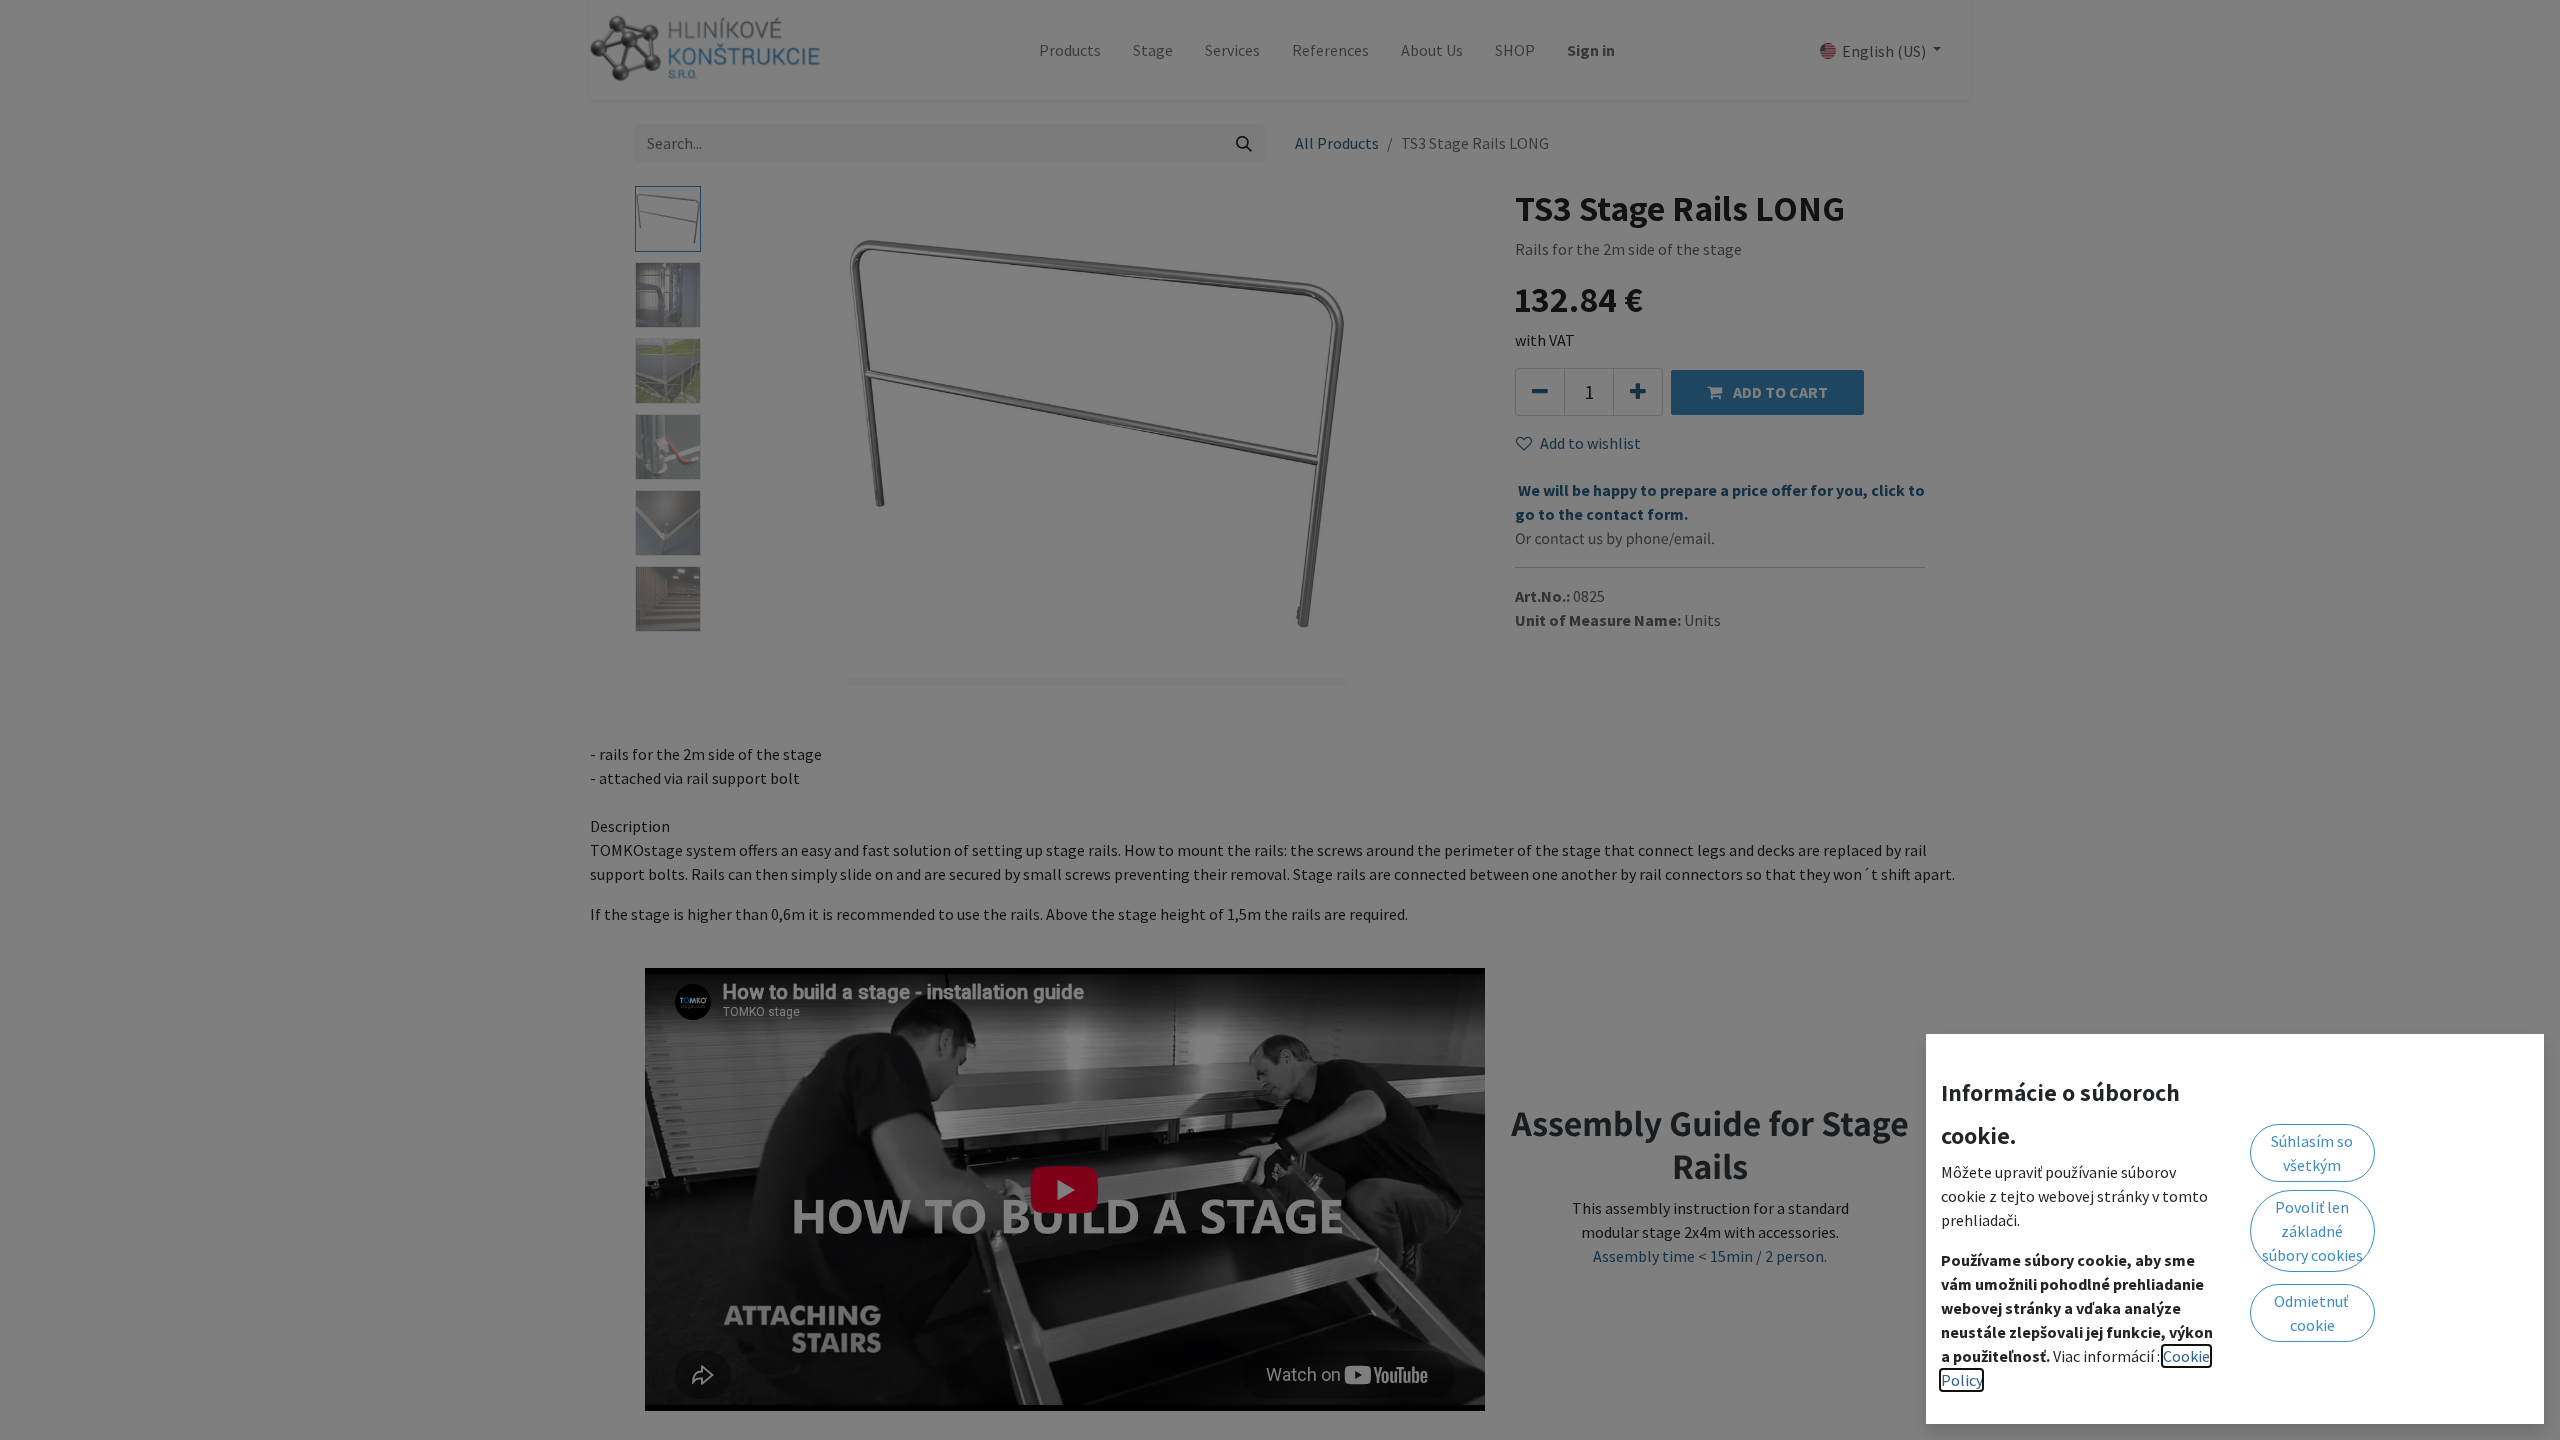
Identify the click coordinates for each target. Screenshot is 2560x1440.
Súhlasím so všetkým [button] (2312, 1153)
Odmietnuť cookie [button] (2312, 1313)
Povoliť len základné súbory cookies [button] (2312, 1231)
